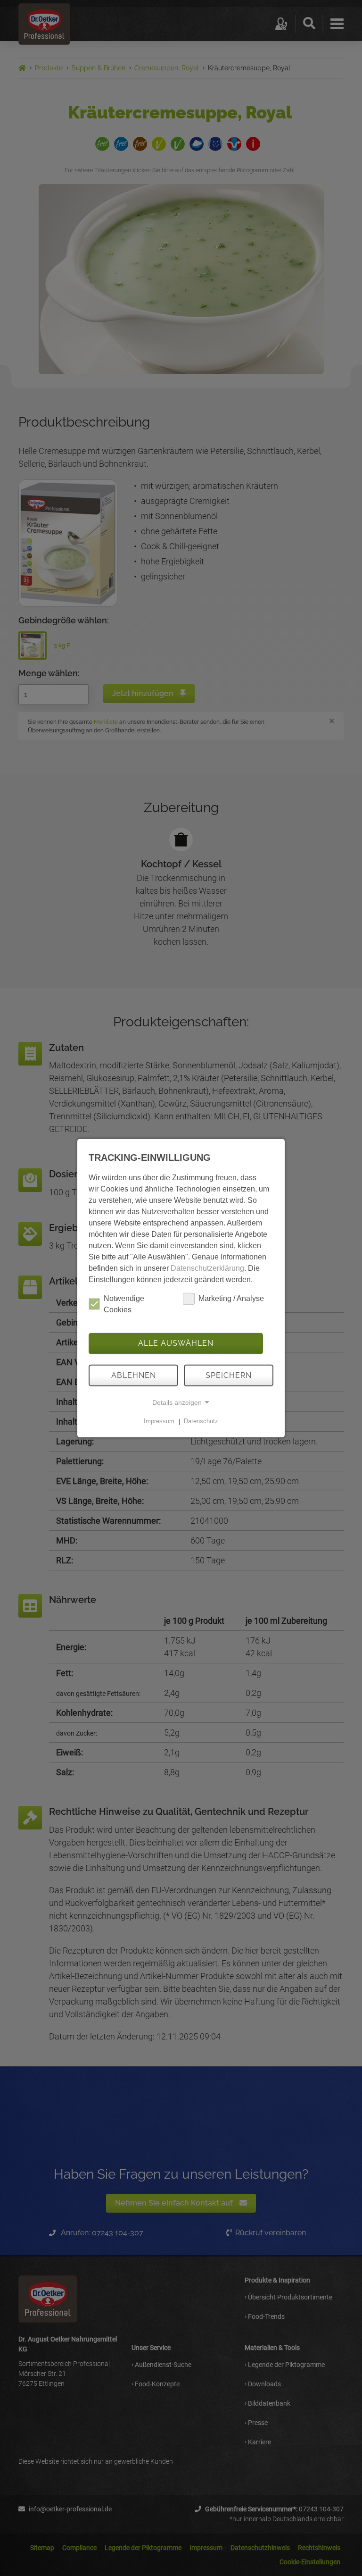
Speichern (229, 1375)
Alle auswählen (176, 1343)
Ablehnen (134, 1375)
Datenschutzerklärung (207, 1268)
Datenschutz (201, 1422)
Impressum (159, 1422)
